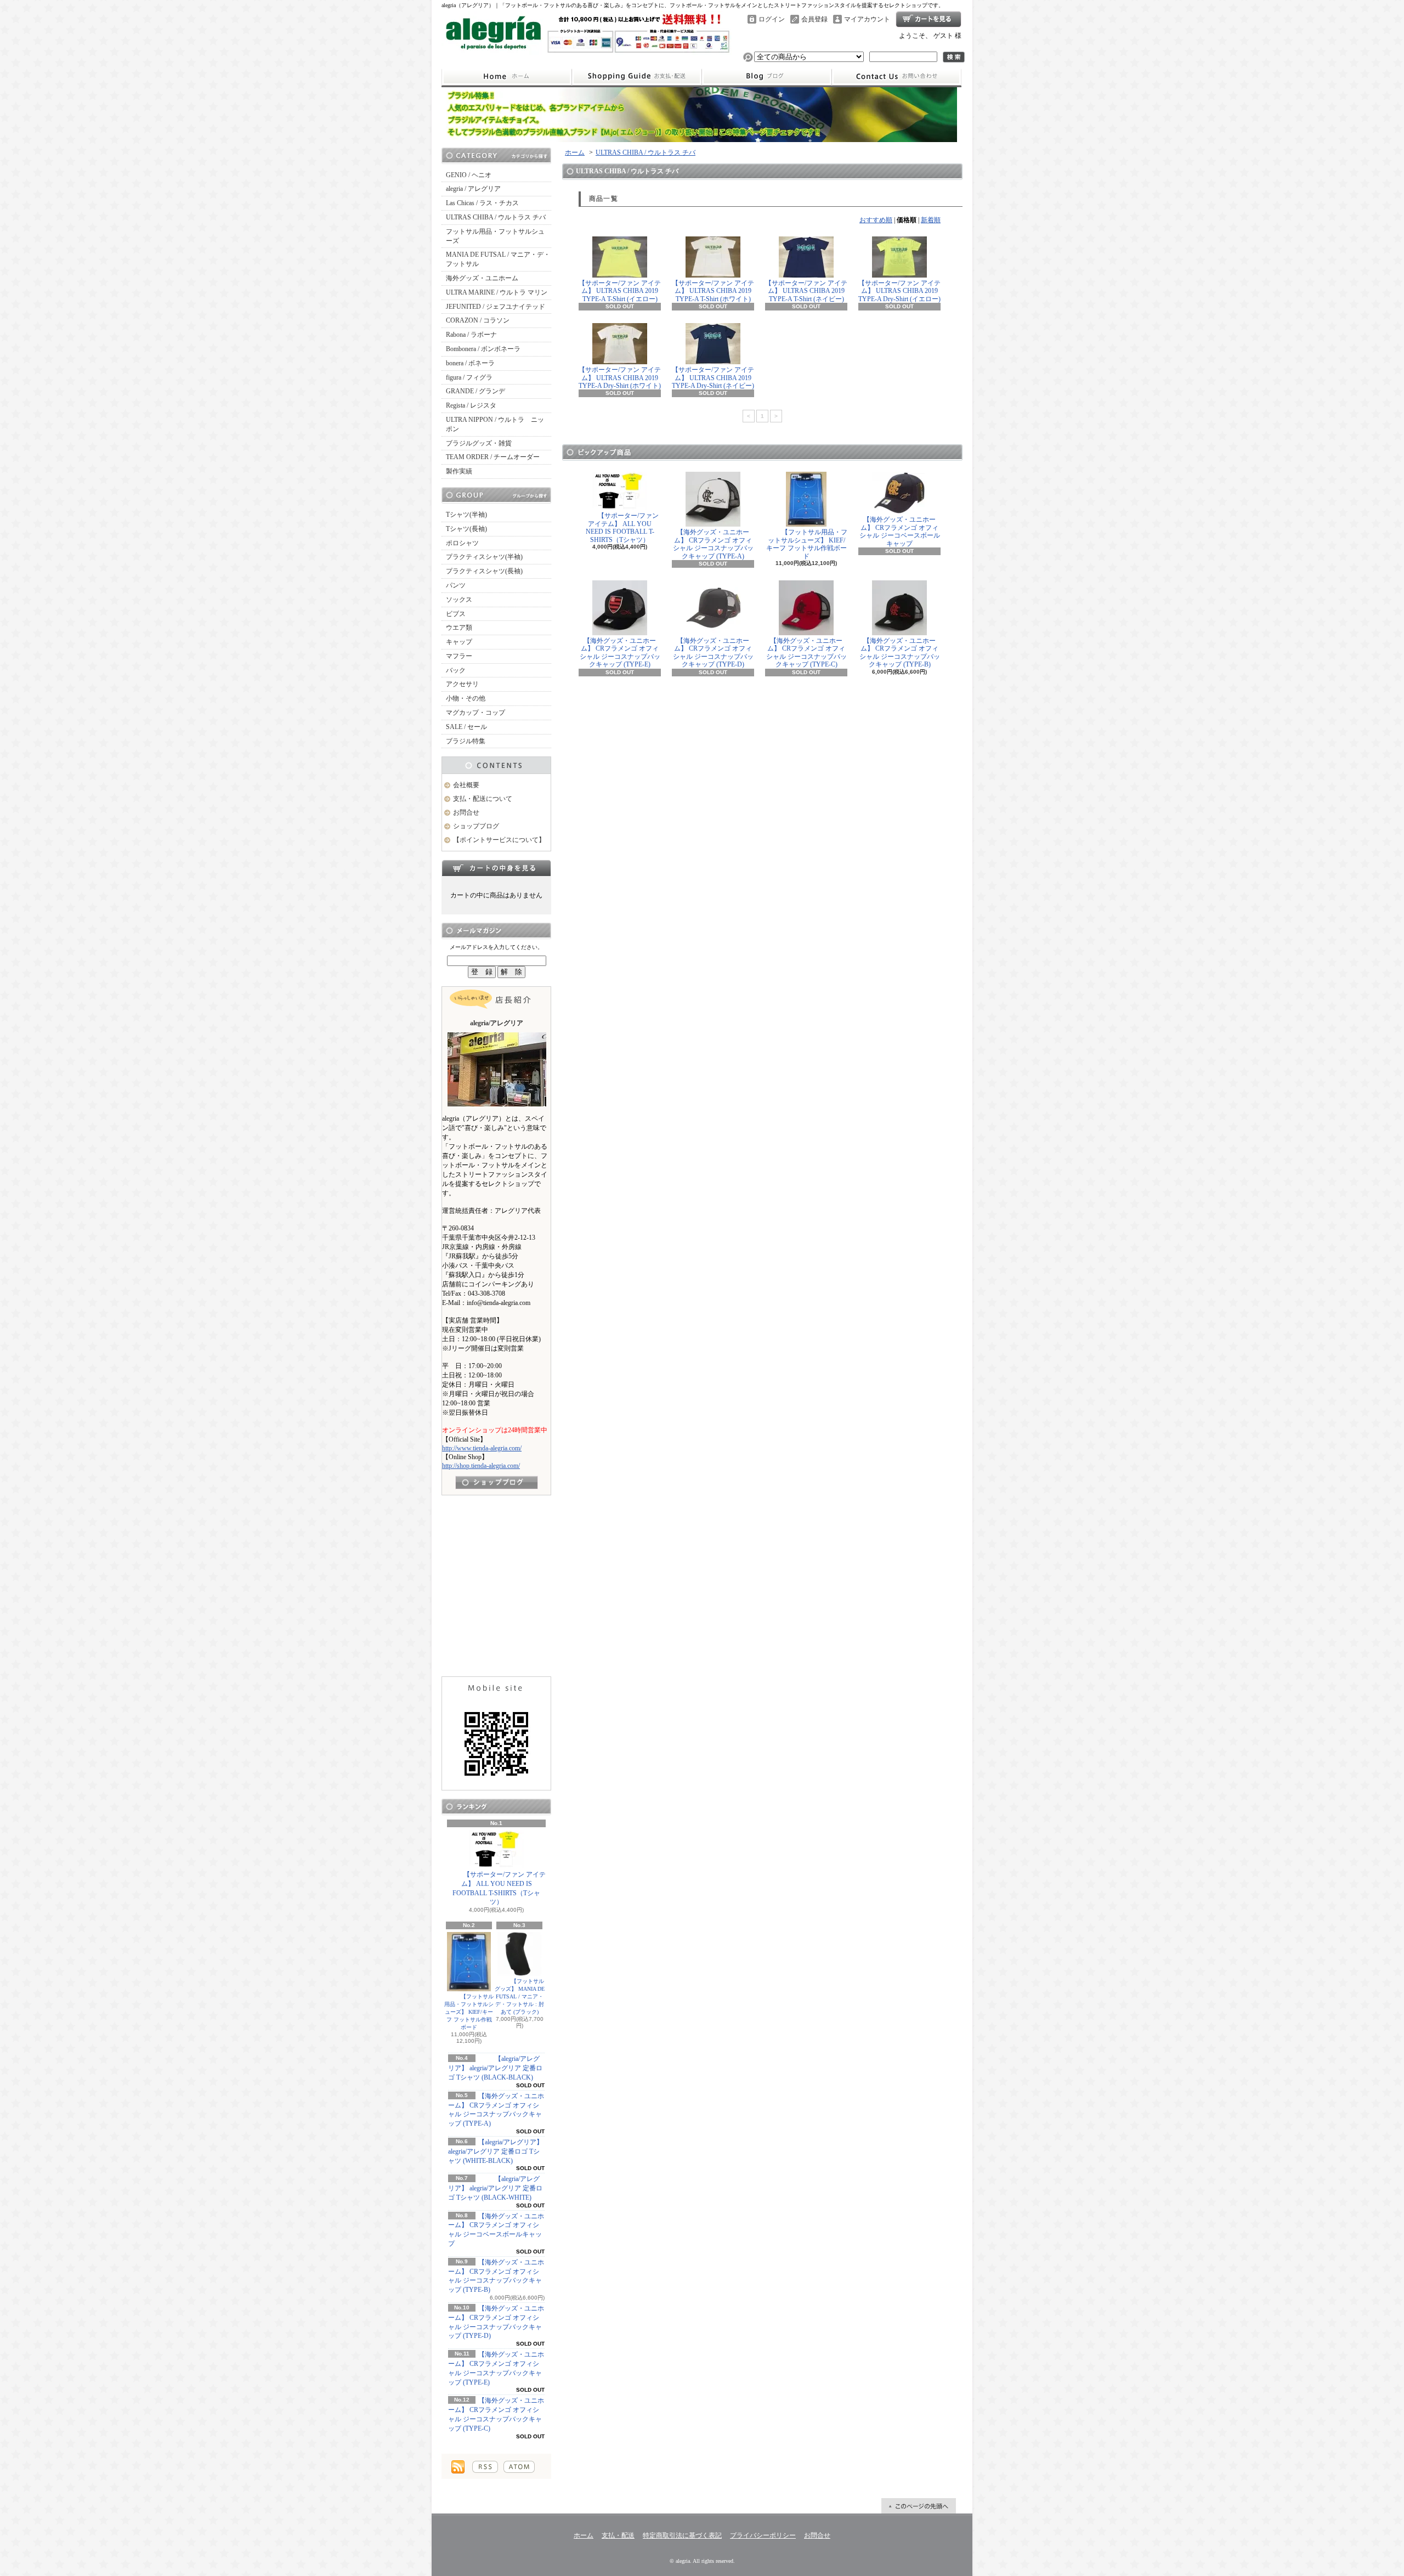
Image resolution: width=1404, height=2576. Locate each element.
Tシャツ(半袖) (466, 515)
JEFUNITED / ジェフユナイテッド (496, 307)
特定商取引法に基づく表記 (682, 2535)
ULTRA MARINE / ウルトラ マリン (497, 292)
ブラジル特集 (466, 741)
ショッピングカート (929, 19)
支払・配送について (636, 77)
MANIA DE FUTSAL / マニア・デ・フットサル (498, 259)
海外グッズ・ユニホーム (482, 278)
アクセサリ (462, 684)
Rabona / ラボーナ (471, 335)
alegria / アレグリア (473, 189)
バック (456, 670)
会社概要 (466, 785)
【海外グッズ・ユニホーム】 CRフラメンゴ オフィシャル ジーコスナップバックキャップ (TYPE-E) (620, 653)
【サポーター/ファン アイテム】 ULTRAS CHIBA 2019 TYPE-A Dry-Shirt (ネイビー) (713, 378)
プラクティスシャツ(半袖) (484, 557)
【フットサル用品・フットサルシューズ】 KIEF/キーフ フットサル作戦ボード (469, 2012)
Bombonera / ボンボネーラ (483, 349)
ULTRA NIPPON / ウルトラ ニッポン (495, 424)
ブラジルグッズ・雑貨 (479, 443)
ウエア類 (459, 628)
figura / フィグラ (469, 377)
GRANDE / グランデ (475, 391)
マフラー (459, 656)
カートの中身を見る (496, 868)
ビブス (456, 614)
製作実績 (459, 471)
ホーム (506, 77)
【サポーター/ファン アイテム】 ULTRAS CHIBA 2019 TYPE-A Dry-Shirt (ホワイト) (620, 378)
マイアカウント (867, 19)
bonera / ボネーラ (470, 363)
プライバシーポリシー (763, 2535)
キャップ (459, 642)
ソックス (459, 600)
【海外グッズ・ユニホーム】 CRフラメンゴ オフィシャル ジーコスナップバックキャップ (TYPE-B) (900, 653)
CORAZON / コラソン (478, 320)
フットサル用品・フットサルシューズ (495, 236)
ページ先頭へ (919, 2506)
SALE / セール (466, 727)
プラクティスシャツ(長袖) (484, 571)
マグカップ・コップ (475, 713)
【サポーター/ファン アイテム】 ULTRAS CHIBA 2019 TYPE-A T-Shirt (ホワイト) (713, 291)
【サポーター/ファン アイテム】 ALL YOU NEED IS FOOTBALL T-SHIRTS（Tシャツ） (499, 1888)
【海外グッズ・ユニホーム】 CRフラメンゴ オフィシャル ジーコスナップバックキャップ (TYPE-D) (713, 653)
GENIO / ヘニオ (469, 175)
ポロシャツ (462, 543)
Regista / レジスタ (471, 405)
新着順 (931, 220)
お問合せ (897, 77)
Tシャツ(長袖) (466, 529)
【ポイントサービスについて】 (499, 840)
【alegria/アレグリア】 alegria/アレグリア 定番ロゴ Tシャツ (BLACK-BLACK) (495, 2068)
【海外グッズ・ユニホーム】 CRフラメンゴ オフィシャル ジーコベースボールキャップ (900, 531)
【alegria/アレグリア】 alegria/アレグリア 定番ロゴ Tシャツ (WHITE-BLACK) (496, 2151)
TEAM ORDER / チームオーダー (493, 457)
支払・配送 (618, 2535)
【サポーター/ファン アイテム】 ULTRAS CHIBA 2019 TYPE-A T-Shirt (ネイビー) (806, 291)
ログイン (772, 19)
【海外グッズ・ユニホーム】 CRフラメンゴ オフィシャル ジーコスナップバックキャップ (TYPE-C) (806, 653)
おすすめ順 (876, 220)
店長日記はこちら (497, 1482)
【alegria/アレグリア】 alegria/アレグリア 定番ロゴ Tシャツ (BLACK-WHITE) (495, 2188)
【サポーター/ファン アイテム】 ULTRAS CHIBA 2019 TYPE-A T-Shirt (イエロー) (620, 291)
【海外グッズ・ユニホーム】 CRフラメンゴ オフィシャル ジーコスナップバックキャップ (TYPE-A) (713, 544)
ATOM (519, 2467)
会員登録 (814, 19)
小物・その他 (466, 698)
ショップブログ (767, 77)
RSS (485, 2467)
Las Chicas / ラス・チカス (482, 203)
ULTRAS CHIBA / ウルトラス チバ (496, 217)
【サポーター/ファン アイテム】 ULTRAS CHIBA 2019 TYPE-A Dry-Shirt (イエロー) (899, 291)
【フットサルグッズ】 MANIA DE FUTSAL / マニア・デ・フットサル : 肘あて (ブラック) (520, 1996)
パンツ (456, 585)
